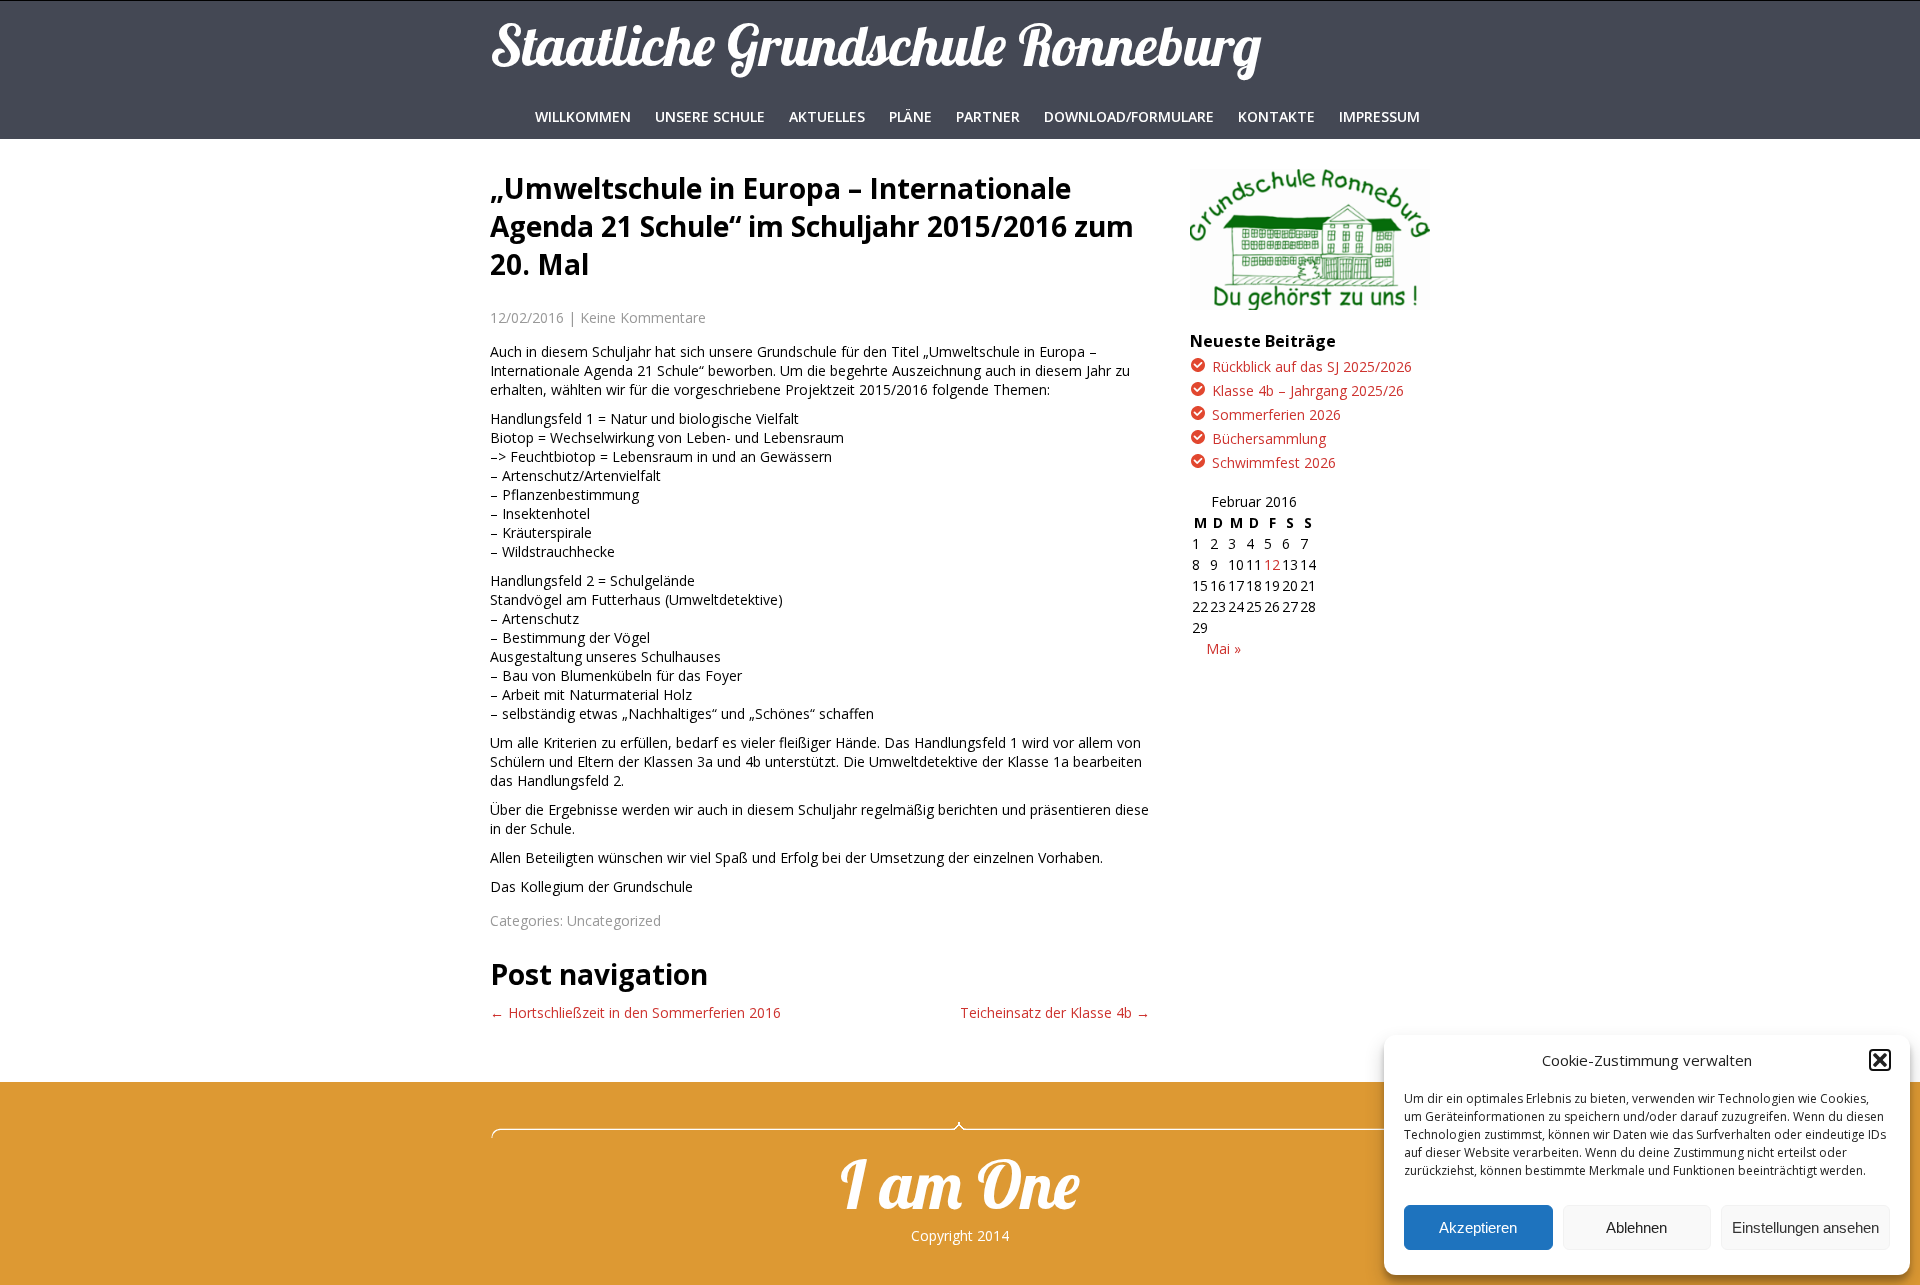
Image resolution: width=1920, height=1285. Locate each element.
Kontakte (1276, 116)
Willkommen (583, 116)
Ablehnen (1636, 1227)
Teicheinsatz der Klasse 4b (1055, 1012)
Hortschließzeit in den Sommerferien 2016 (635, 1012)
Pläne (910, 116)
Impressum (1379, 116)
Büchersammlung (1269, 438)
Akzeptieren (1478, 1227)
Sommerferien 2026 (1276, 414)
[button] (1880, 1060)
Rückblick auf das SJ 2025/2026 (1312, 366)
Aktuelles (827, 116)
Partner (988, 116)
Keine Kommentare (643, 317)
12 (1272, 564)
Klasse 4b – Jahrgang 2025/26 (1308, 390)
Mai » (1223, 648)
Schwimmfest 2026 (1274, 462)
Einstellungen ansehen (1805, 1227)
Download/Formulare (1129, 116)
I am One (960, 1184)
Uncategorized (614, 920)
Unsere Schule (710, 116)
